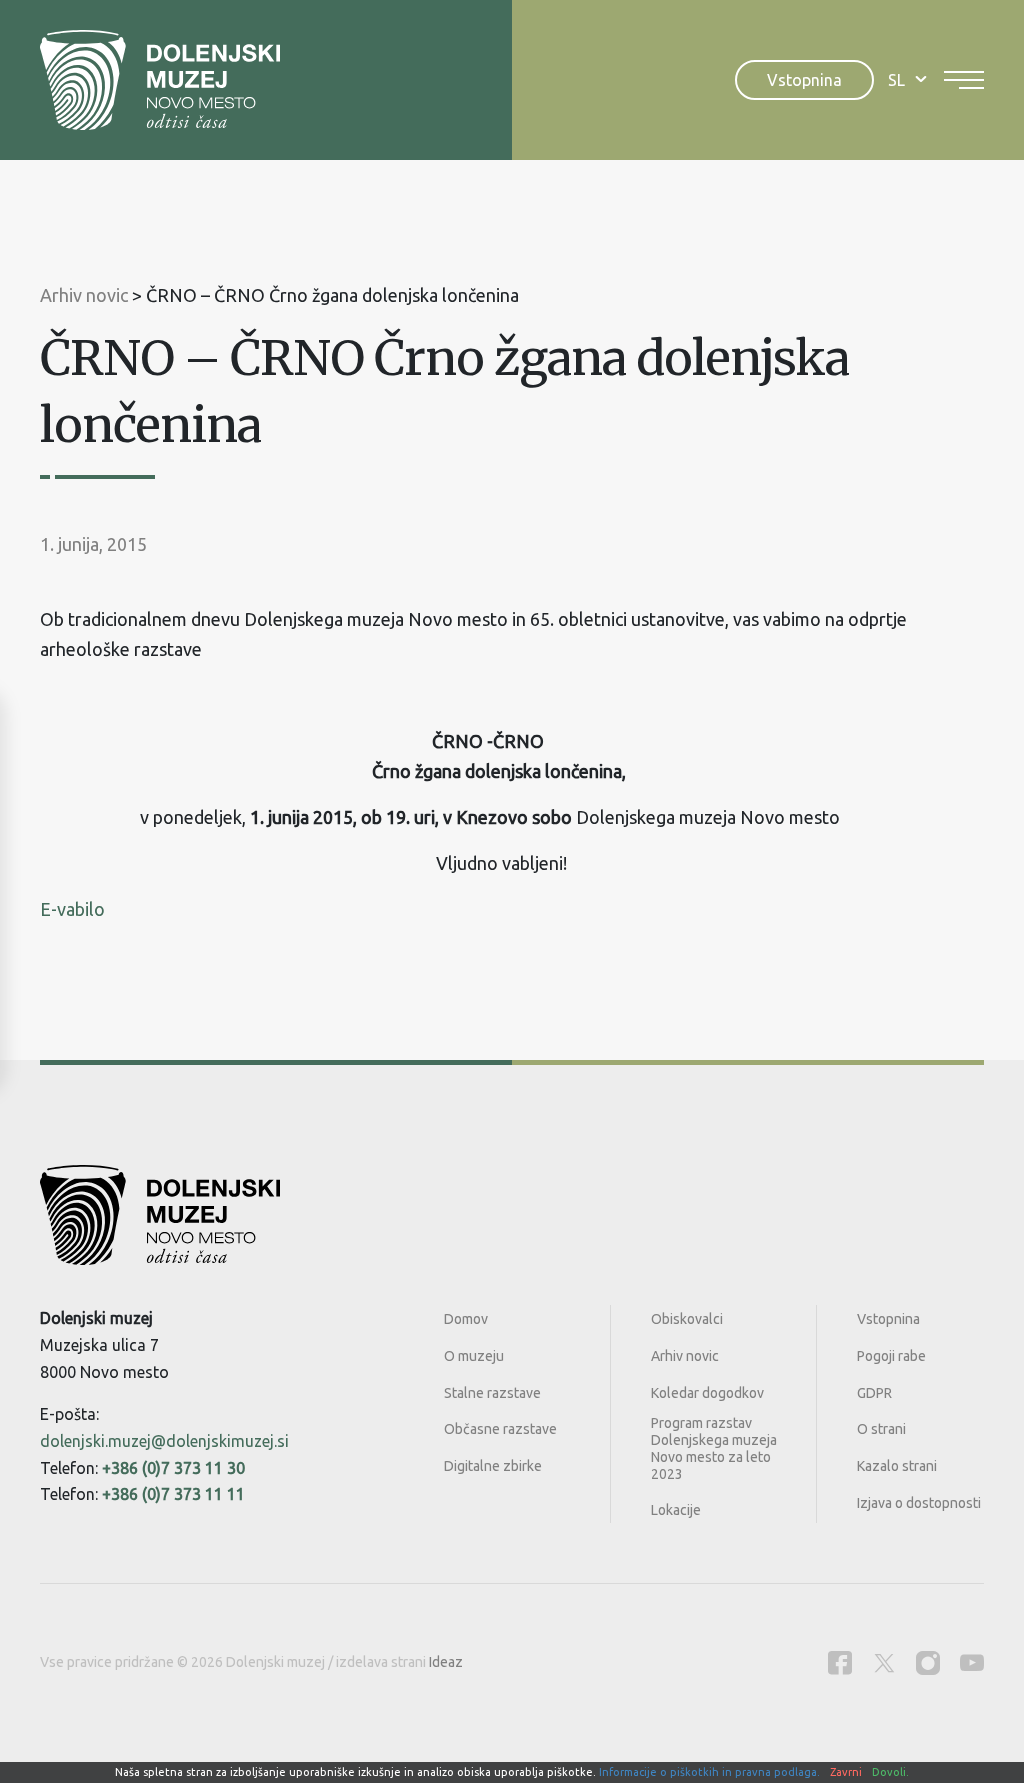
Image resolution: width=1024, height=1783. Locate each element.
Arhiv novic (685, 1356)
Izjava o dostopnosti (919, 1503)
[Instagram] (928, 1662)
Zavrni (846, 1772)
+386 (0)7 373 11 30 (173, 1468)
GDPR (874, 1393)
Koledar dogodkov (707, 1393)
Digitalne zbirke (493, 1466)
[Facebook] (840, 1662)
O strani (881, 1429)
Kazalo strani (897, 1466)
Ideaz (446, 1662)
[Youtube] (972, 1662)
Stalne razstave (492, 1393)
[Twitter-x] (884, 1662)
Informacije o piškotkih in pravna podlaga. (709, 1772)
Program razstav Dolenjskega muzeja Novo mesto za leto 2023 (714, 1448)
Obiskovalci (687, 1319)
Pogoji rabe (891, 1356)
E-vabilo (72, 909)
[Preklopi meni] (964, 80)
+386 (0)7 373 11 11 (173, 1494)
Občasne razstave (500, 1429)
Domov (466, 1319)
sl (896, 80)
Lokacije (676, 1510)
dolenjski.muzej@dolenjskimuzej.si (164, 1441)
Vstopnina (804, 80)
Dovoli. (890, 1772)
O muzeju (474, 1356)
